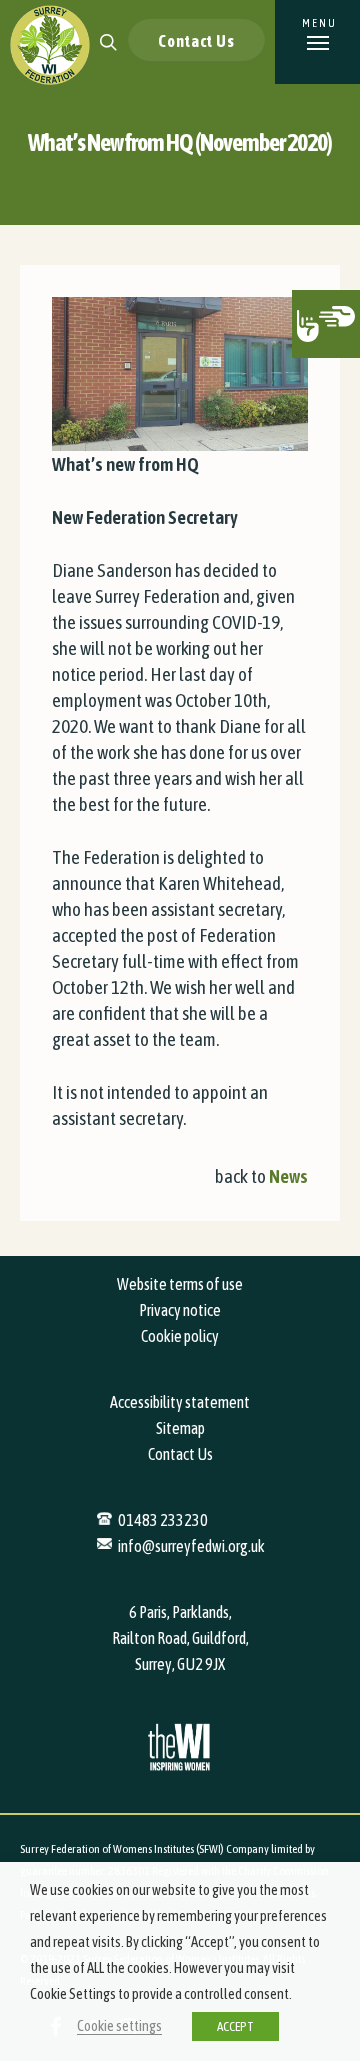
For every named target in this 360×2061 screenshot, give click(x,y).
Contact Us (196, 41)
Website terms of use (180, 1284)
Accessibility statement (180, 1402)
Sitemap (180, 1428)
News (288, 1176)
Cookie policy (180, 1336)
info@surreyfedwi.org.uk (191, 1546)
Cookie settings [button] (119, 2025)
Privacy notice (180, 1310)
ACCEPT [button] (235, 2026)
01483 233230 (163, 1520)
